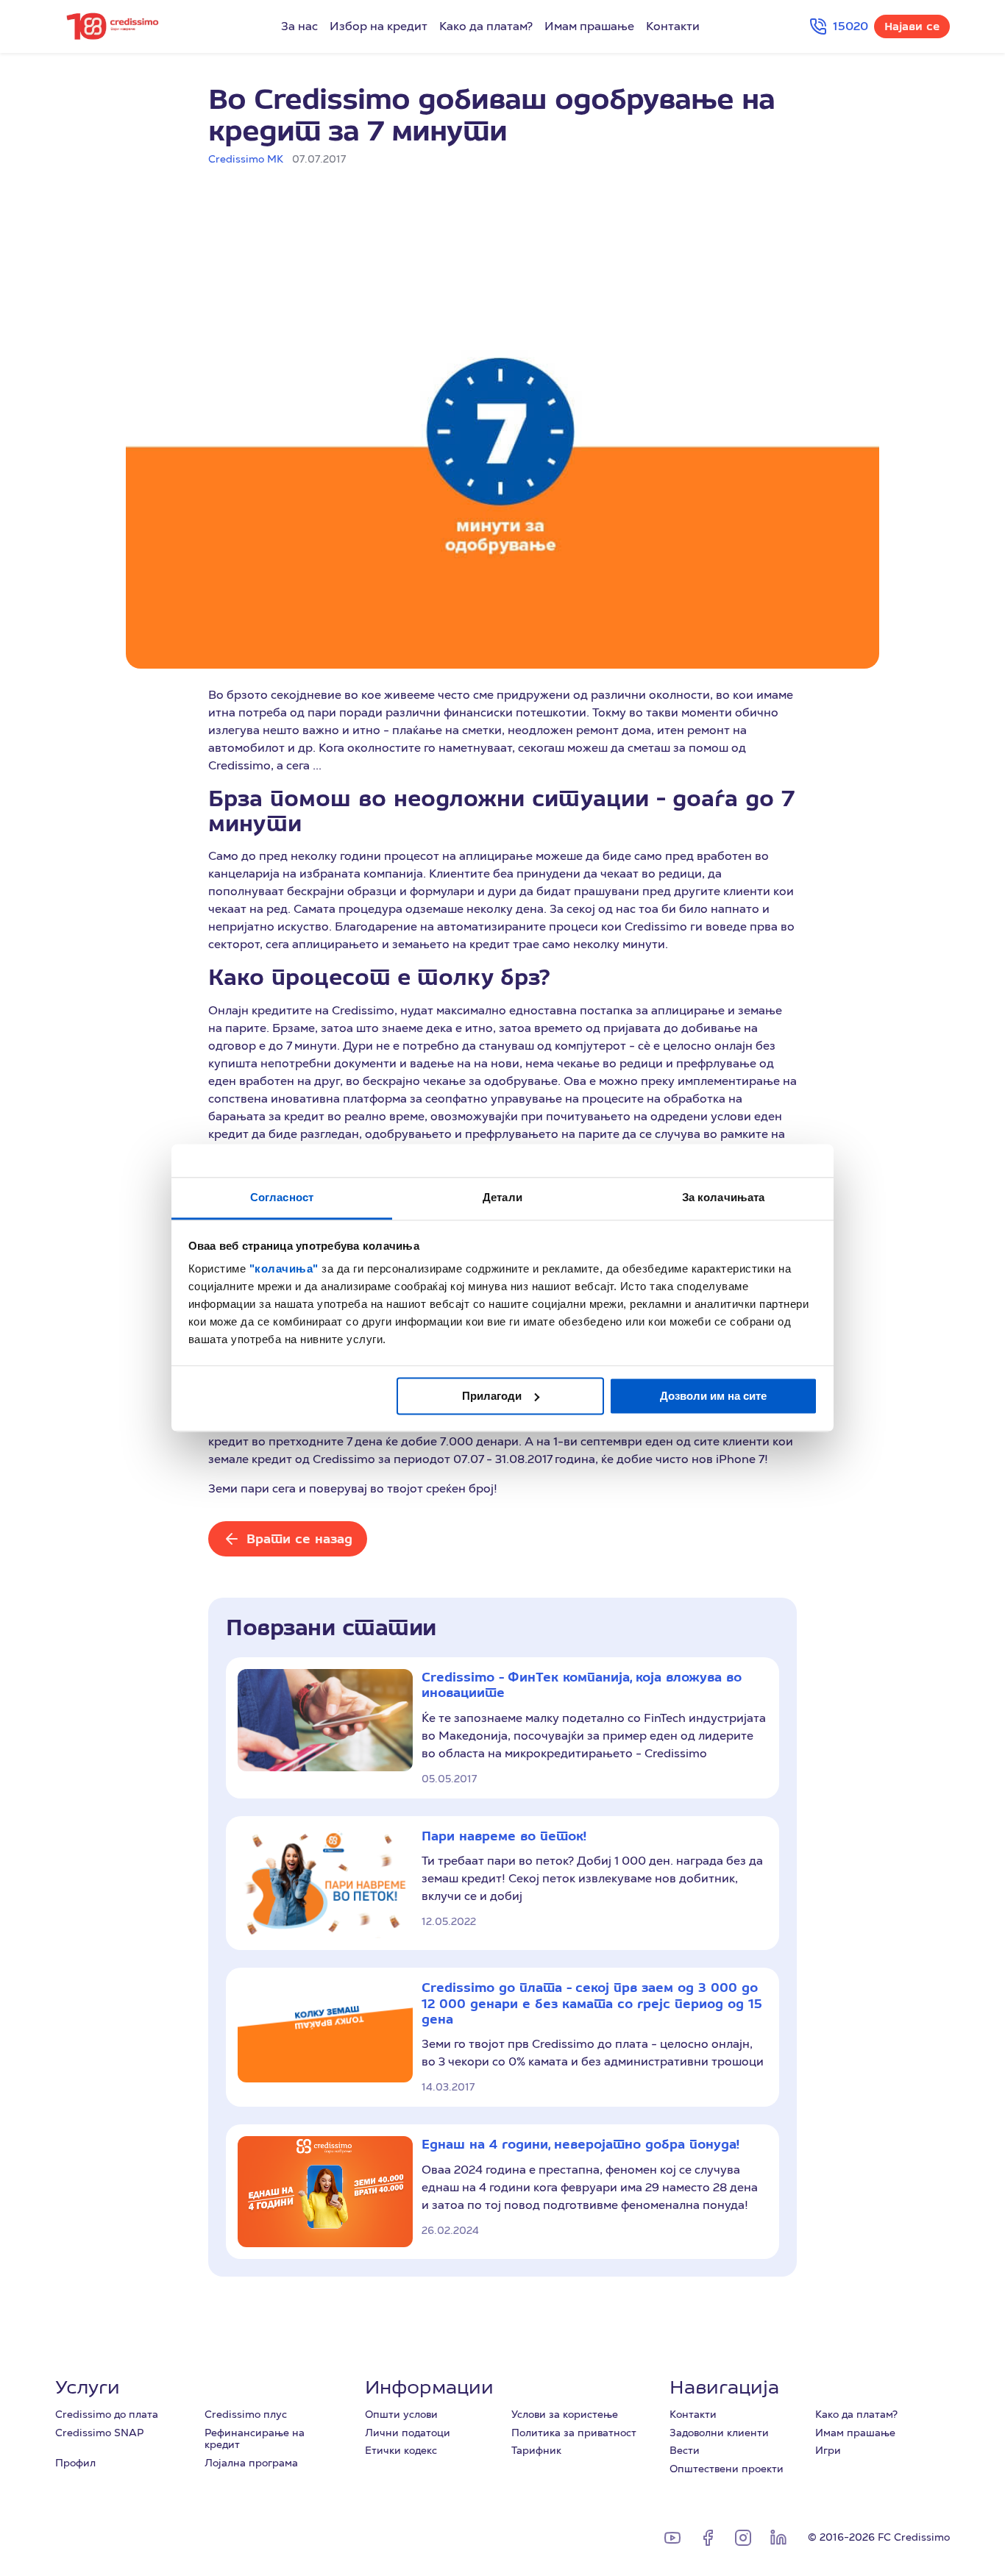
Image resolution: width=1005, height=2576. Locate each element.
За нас (299, 26)
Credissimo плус (246, 2414)
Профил (75, 2463)
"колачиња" (286, 1269)
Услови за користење (565, 2414)
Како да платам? (486, 26)
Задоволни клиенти (719, 2433)
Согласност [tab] (282, 1197)
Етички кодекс (401, 2450)
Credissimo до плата (107, 2414)
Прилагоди (492, 1396)
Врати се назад (299, 1538)
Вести (685, 2450)
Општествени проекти (727, 2469)
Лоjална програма (251, 2463)
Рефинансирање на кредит (255, 2439)
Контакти (673, 26)
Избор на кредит (379, 26)
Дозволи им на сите (713, 1396)
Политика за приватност (574, 2433)
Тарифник (536, 2450)
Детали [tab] (502, 1197)
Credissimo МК (246, 159)
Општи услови (401, 2414)
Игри (828, 2450)
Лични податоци (408, 2433)
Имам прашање (589, 26)
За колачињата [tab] (723, 1197)
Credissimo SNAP (99, 2433)
